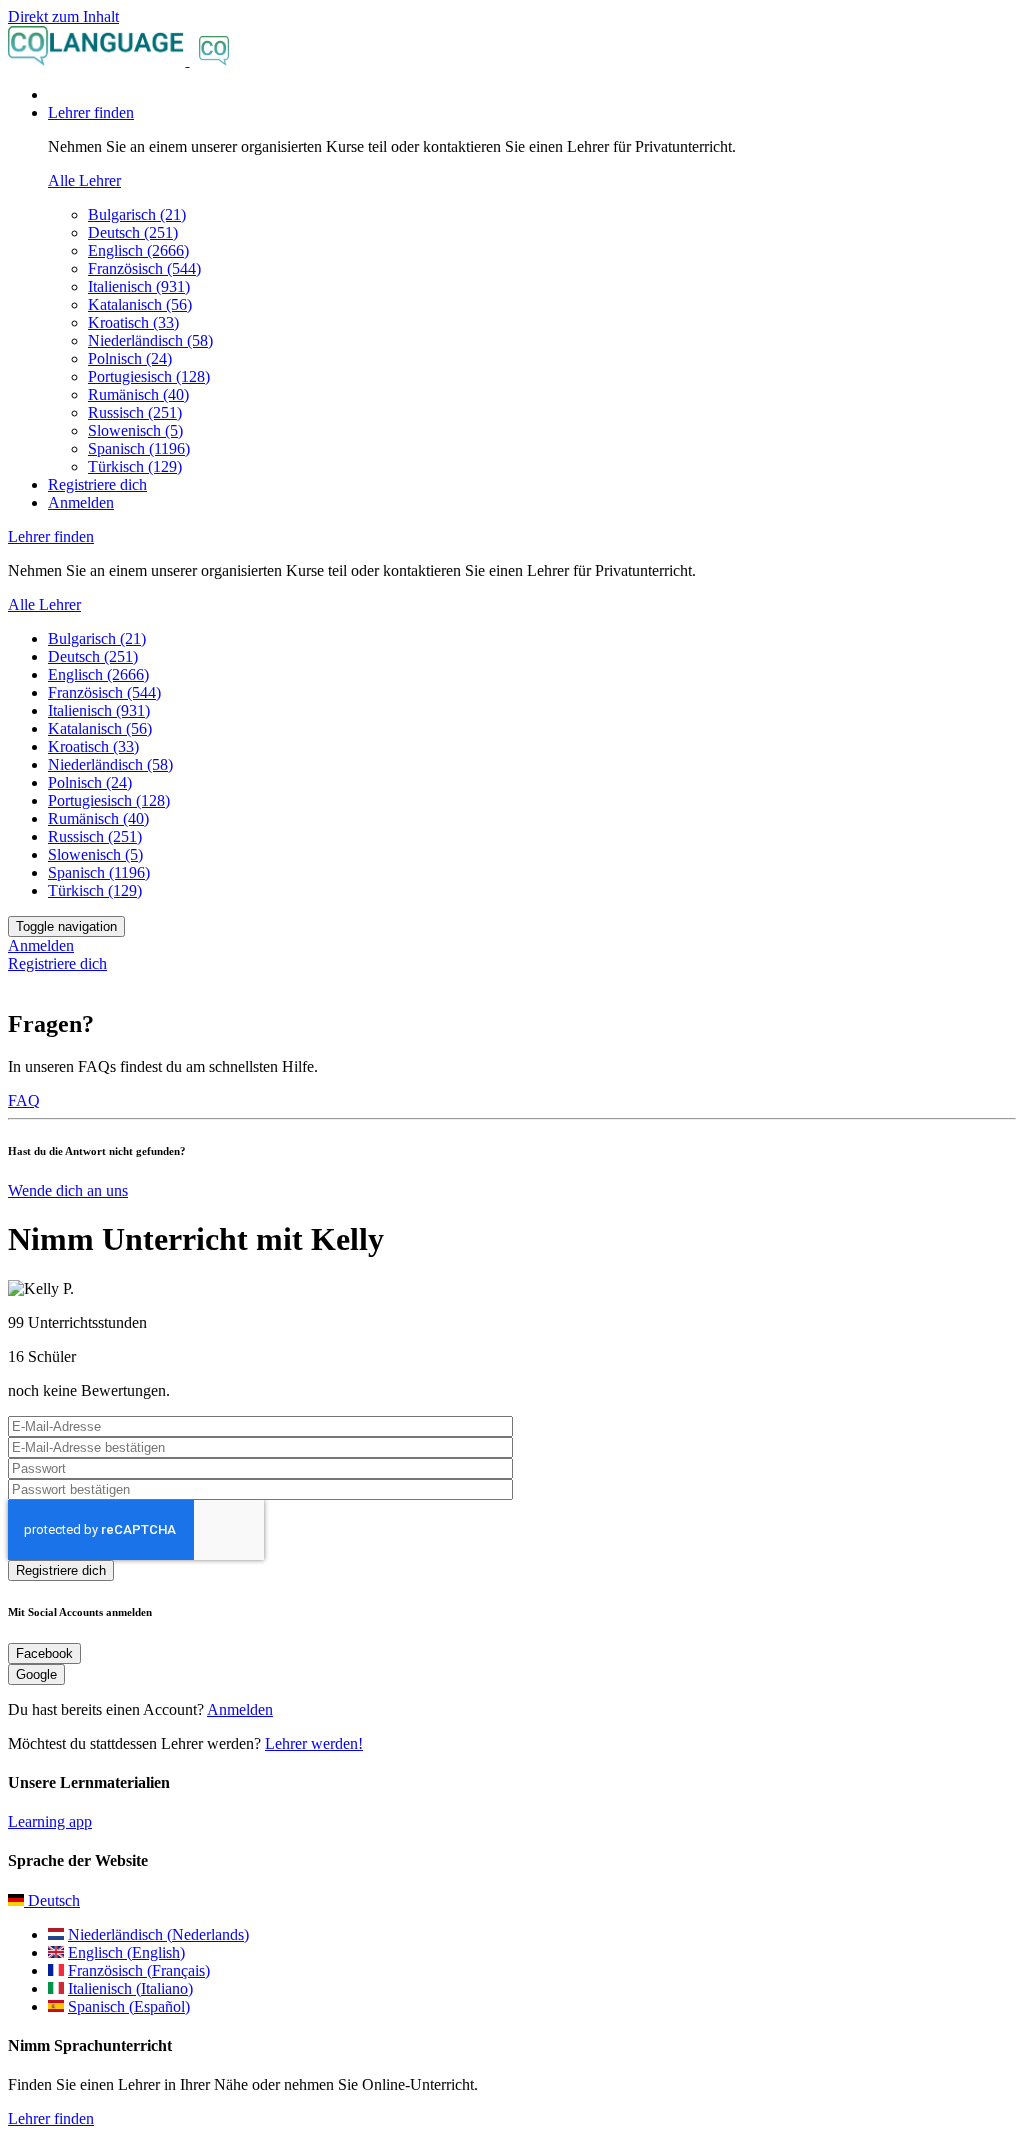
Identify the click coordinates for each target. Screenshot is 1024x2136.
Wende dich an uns (68, 1190)
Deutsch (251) (133, 232)
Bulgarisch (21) (137, 214)
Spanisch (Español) (129, 2006)
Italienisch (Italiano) (130, 1988)
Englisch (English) (126, 1952)
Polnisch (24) (130, 358)
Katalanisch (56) (140, 304)
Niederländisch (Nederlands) (158, 1934)
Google (36, 1674)
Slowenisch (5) (135, 430)
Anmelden (81, 502)
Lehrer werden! (314, 1743)
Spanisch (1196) (139, 448)
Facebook (44, 1653)
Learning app (50, 1821)
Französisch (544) (144, 268)
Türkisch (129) (135, 466)
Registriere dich (97, 484)
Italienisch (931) (139, 286)
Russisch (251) (135, 412)
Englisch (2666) (138, 250)
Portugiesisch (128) (149, 376)
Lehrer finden (51, 2118)
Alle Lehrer (84, 180)
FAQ (24, 1100)
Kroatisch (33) (133, 322)
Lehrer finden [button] (91, 112)
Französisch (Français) (139, 1970)
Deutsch (52, 1900)
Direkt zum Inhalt (63, 16)
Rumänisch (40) (138, 394)
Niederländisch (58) (150, 340)
